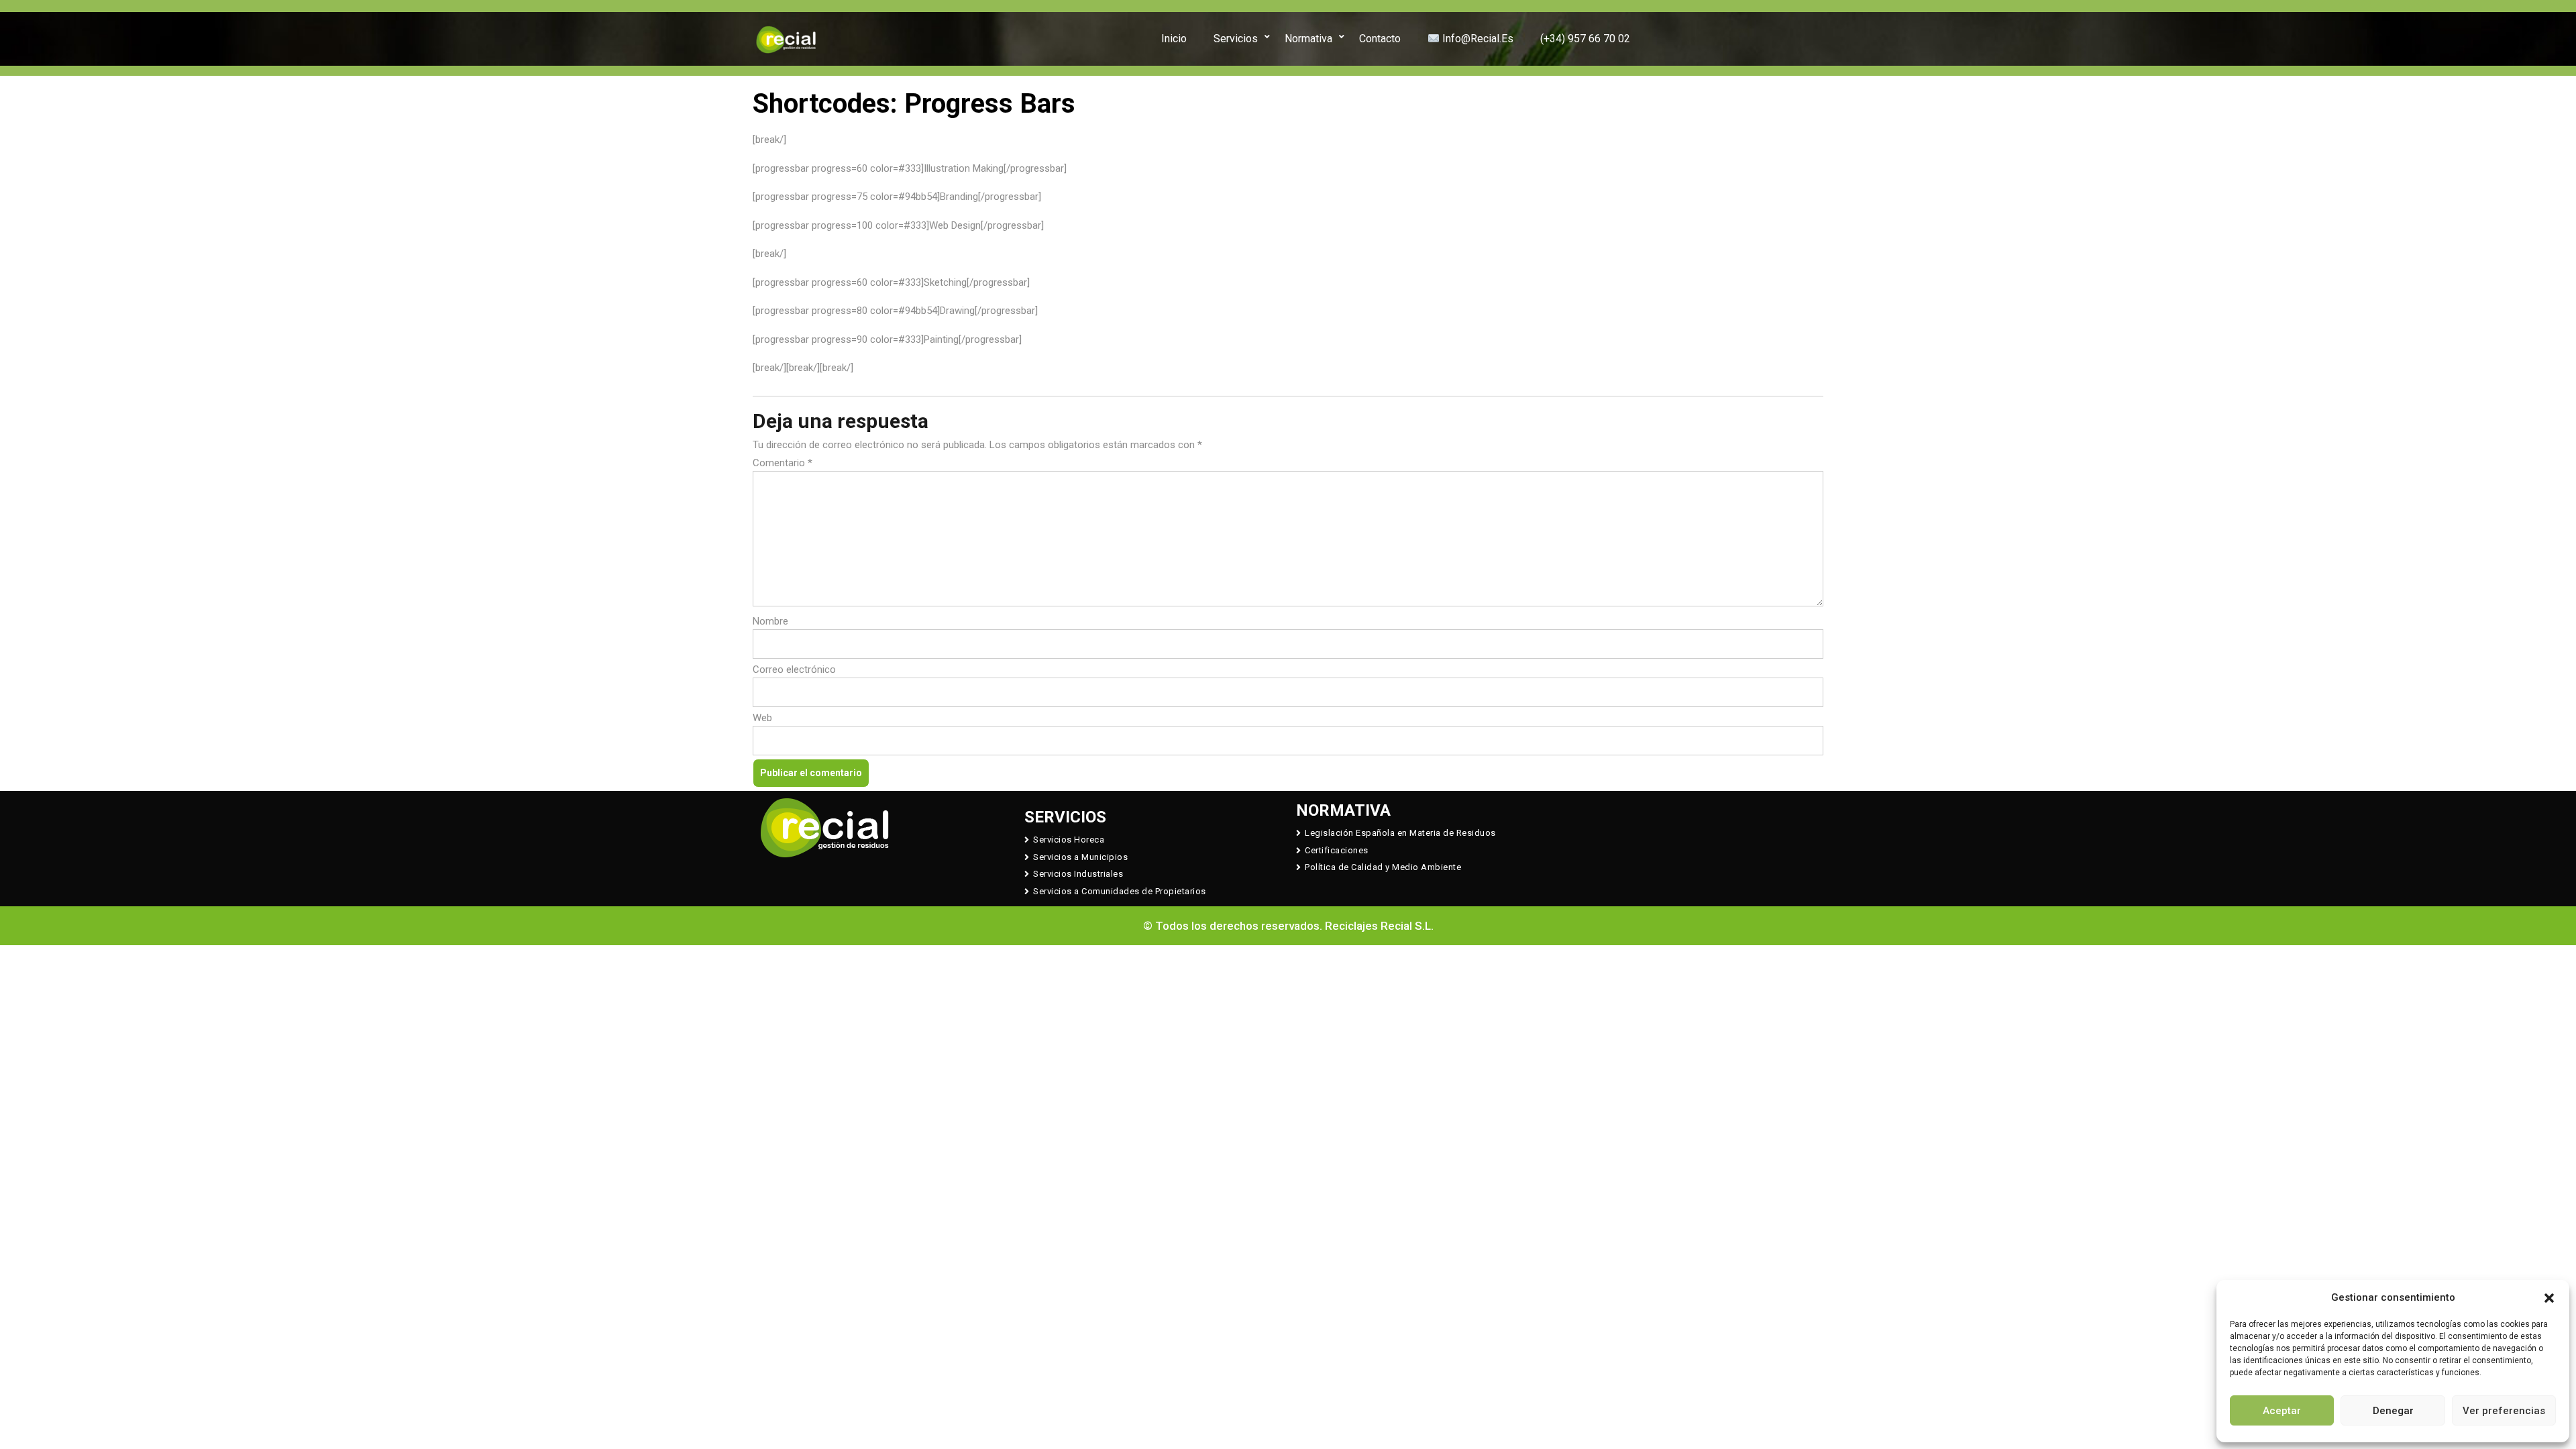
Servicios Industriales (1078, 874)
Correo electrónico (794, 669)
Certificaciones (1337, 850)
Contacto (1380, 39)
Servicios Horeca (1069, 840)
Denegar (2393, 1411)
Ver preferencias (2504, 1411)
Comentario (783, 463)
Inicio (1174, 39)
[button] (2549, 1297)
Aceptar (2282, 1411)
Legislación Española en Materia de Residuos (1400, 833)
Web (762, 718)
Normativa (1308, 39)
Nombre (770, 621)
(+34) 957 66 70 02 (1585, 39)
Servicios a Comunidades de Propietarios (1120, 891)
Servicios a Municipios (1080, 857)
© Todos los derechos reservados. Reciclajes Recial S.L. (1288, 926)
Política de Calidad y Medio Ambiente (1383, 867)
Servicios (1236, 39)
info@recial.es (1477, 39)
